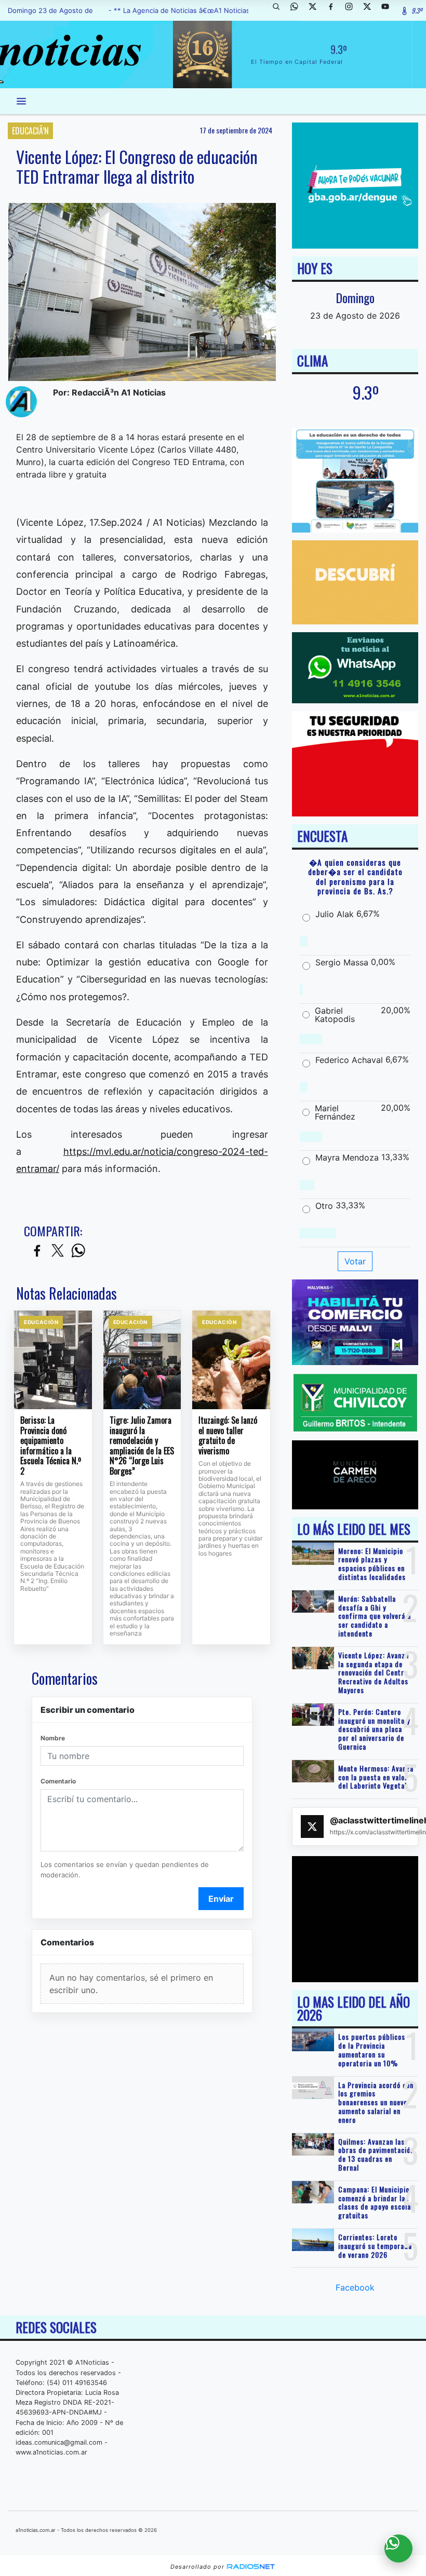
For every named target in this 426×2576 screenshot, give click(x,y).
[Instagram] (353, 10)
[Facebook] (335, 10)
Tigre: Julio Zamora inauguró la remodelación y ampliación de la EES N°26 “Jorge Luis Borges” (142, 1446)
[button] (280, 10)
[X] (316, 10)
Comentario (58, 1781)
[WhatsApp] (298, 10)
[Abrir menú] (21, 101)
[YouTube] (389, 10)
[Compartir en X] (58, 1251)
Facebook (355, 2287)
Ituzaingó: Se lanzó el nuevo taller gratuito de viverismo (228, 1436)
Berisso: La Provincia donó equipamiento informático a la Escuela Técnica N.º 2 (51, 1446)
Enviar (221, 1899)
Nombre (53, 1738)
